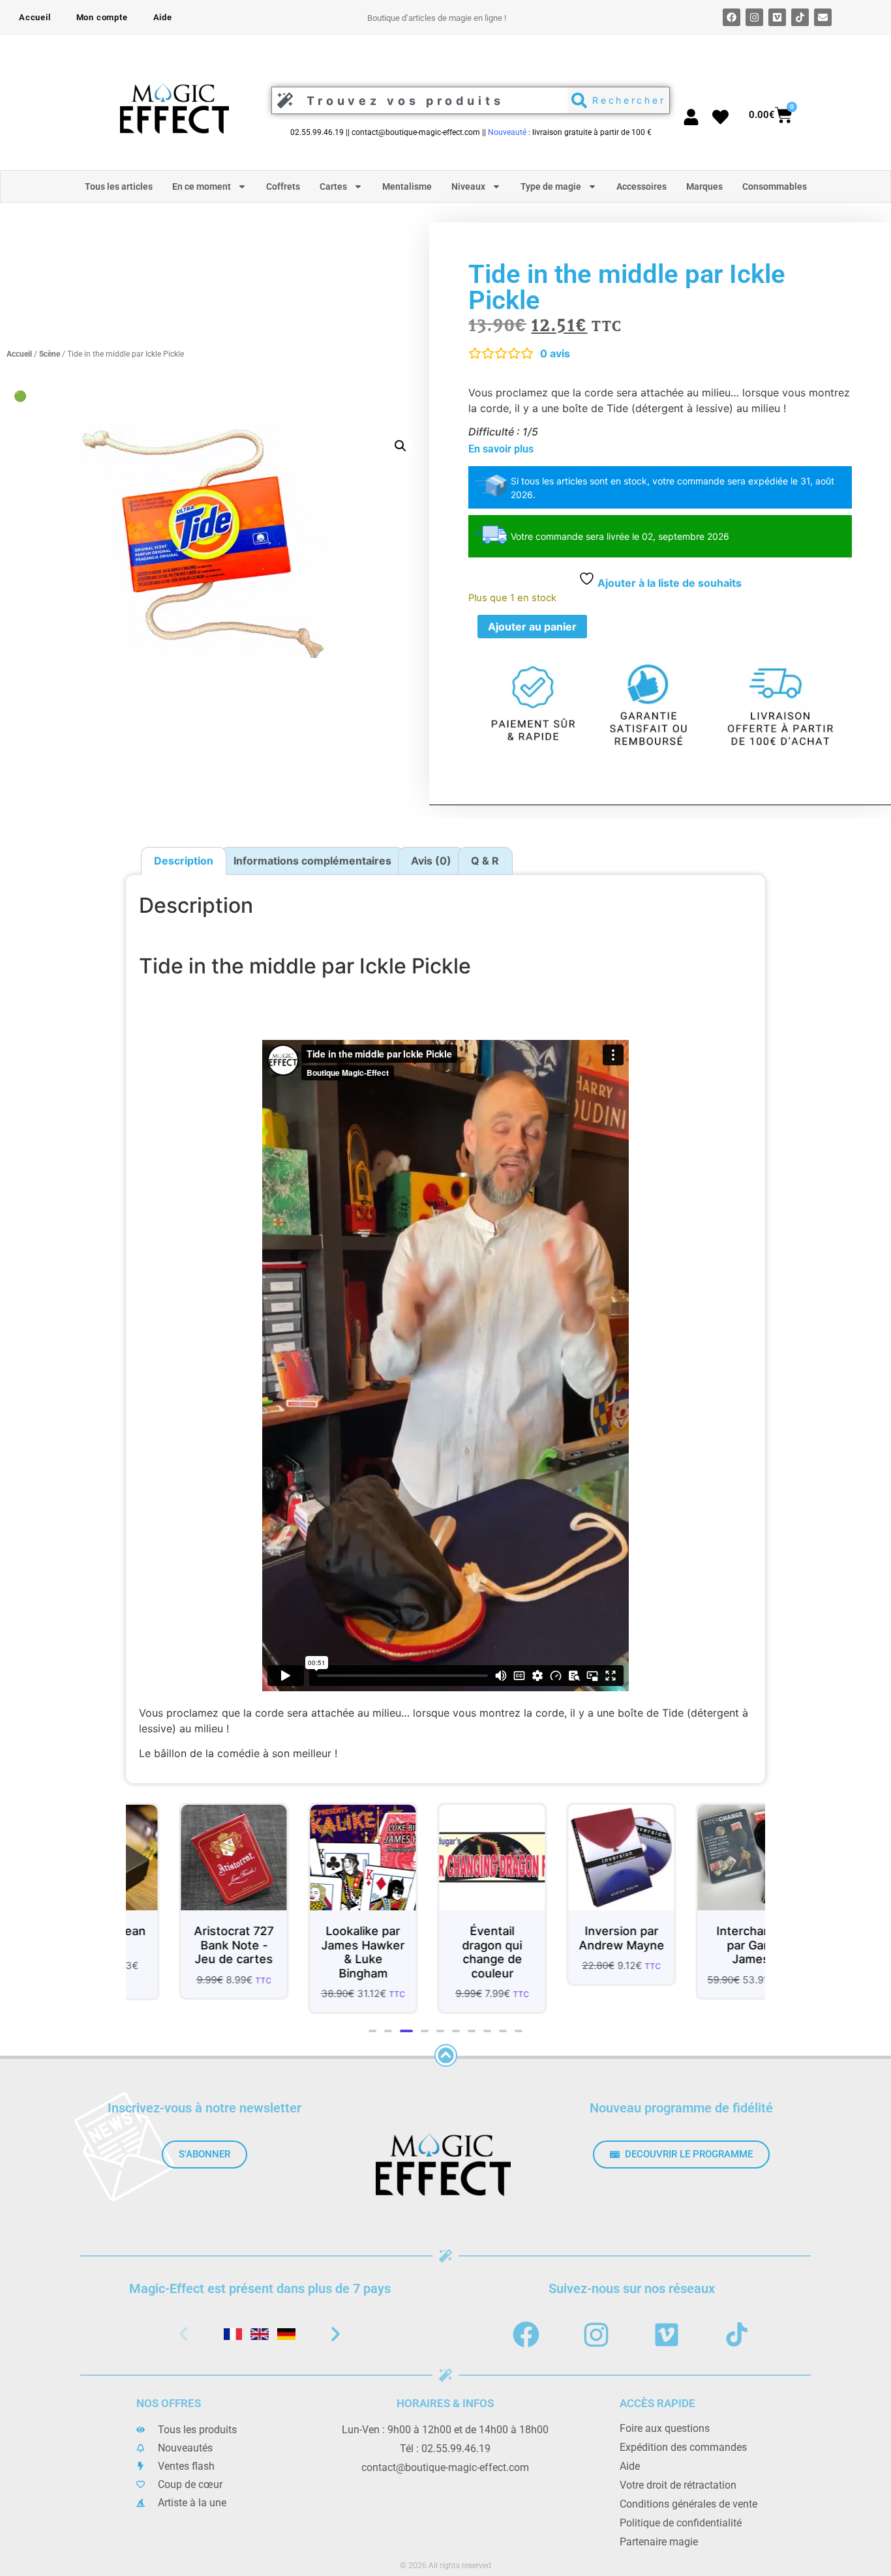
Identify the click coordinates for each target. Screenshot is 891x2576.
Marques (704, 186)
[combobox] (416, 100)
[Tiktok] (800, 17)
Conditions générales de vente (688, 2504)
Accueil (35, 17)
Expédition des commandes (683, 2447)
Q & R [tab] (485, 861)
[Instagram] (754, 17)
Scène (50, 354)
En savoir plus (501, 449)
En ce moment (202, 186)
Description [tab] (184, 861)
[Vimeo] (777, 17)
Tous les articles (119, 186)
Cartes (333, 186)
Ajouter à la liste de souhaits (668, 583)
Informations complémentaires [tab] (312, 861)
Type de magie (551, 186)
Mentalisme (407, 186)
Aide (163, 17)
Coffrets (283, 186)
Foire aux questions (665, 2428)
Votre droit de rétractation (678, 2485)
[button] (400, 446)
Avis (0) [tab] (431, 861)
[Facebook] (732, 17)
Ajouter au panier (532, 627)
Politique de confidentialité (681, 2523)
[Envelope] (823, 17)
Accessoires (642, 186)
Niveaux (468, 186)
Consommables (775, 186)
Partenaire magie (659, 2542)
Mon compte (102, 17)
